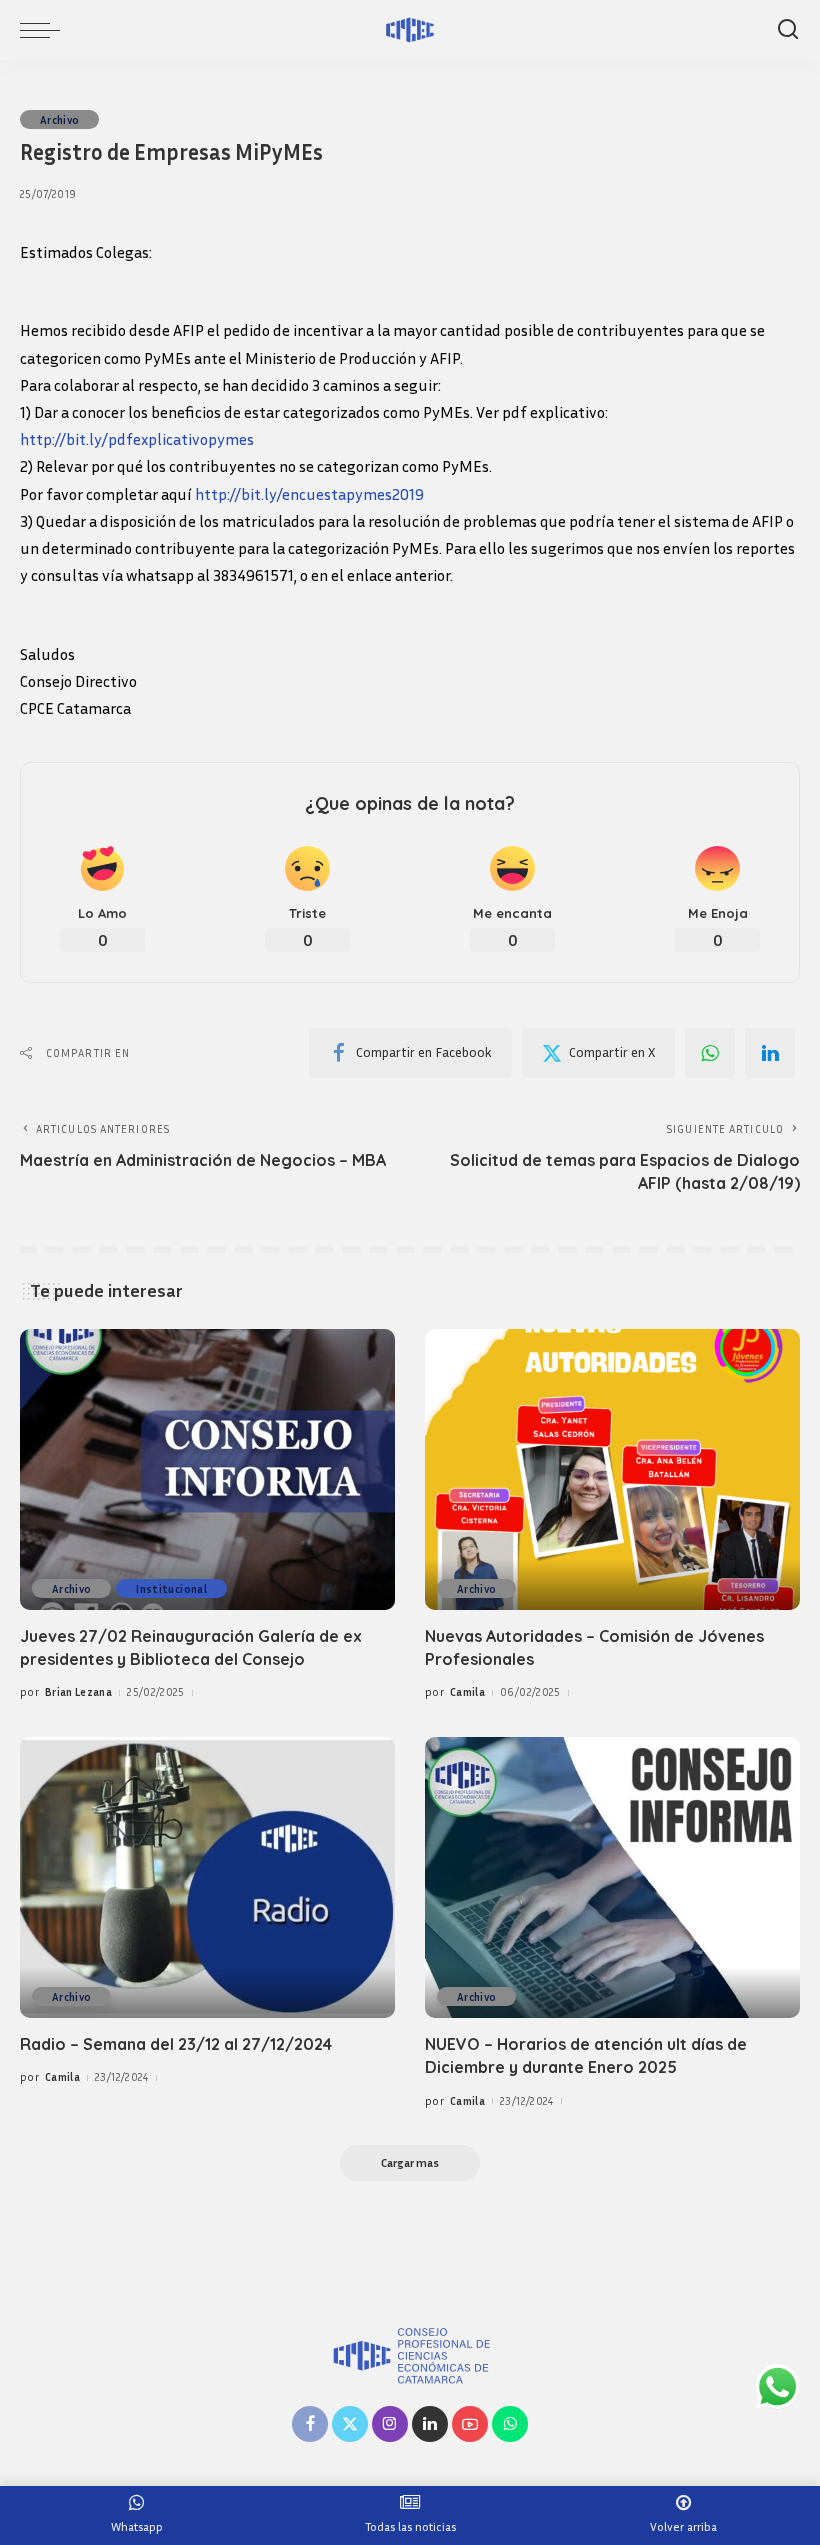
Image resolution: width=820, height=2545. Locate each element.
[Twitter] (350, 2424)
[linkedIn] (770, 1053)
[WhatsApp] (710, 1053)
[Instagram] (390, 2424)
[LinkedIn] (430, 2424)
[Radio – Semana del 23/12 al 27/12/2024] (207, 1877)
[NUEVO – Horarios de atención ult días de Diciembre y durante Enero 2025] (612, 1877)
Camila (467, 1691)
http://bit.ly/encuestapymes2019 (309, 494)
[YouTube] (470, 2424)
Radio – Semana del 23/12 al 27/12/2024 (176, 2044)
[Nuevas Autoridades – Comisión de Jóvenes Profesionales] (612, 1469)
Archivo (59, 119)
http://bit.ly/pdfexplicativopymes (137, 439)
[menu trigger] (45, 30)
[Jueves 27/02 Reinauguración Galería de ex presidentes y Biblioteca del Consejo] (207, 1469)
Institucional (171, 1588)
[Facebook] (310, 2424)
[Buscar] (788, 30)
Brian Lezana (78, 1691)
